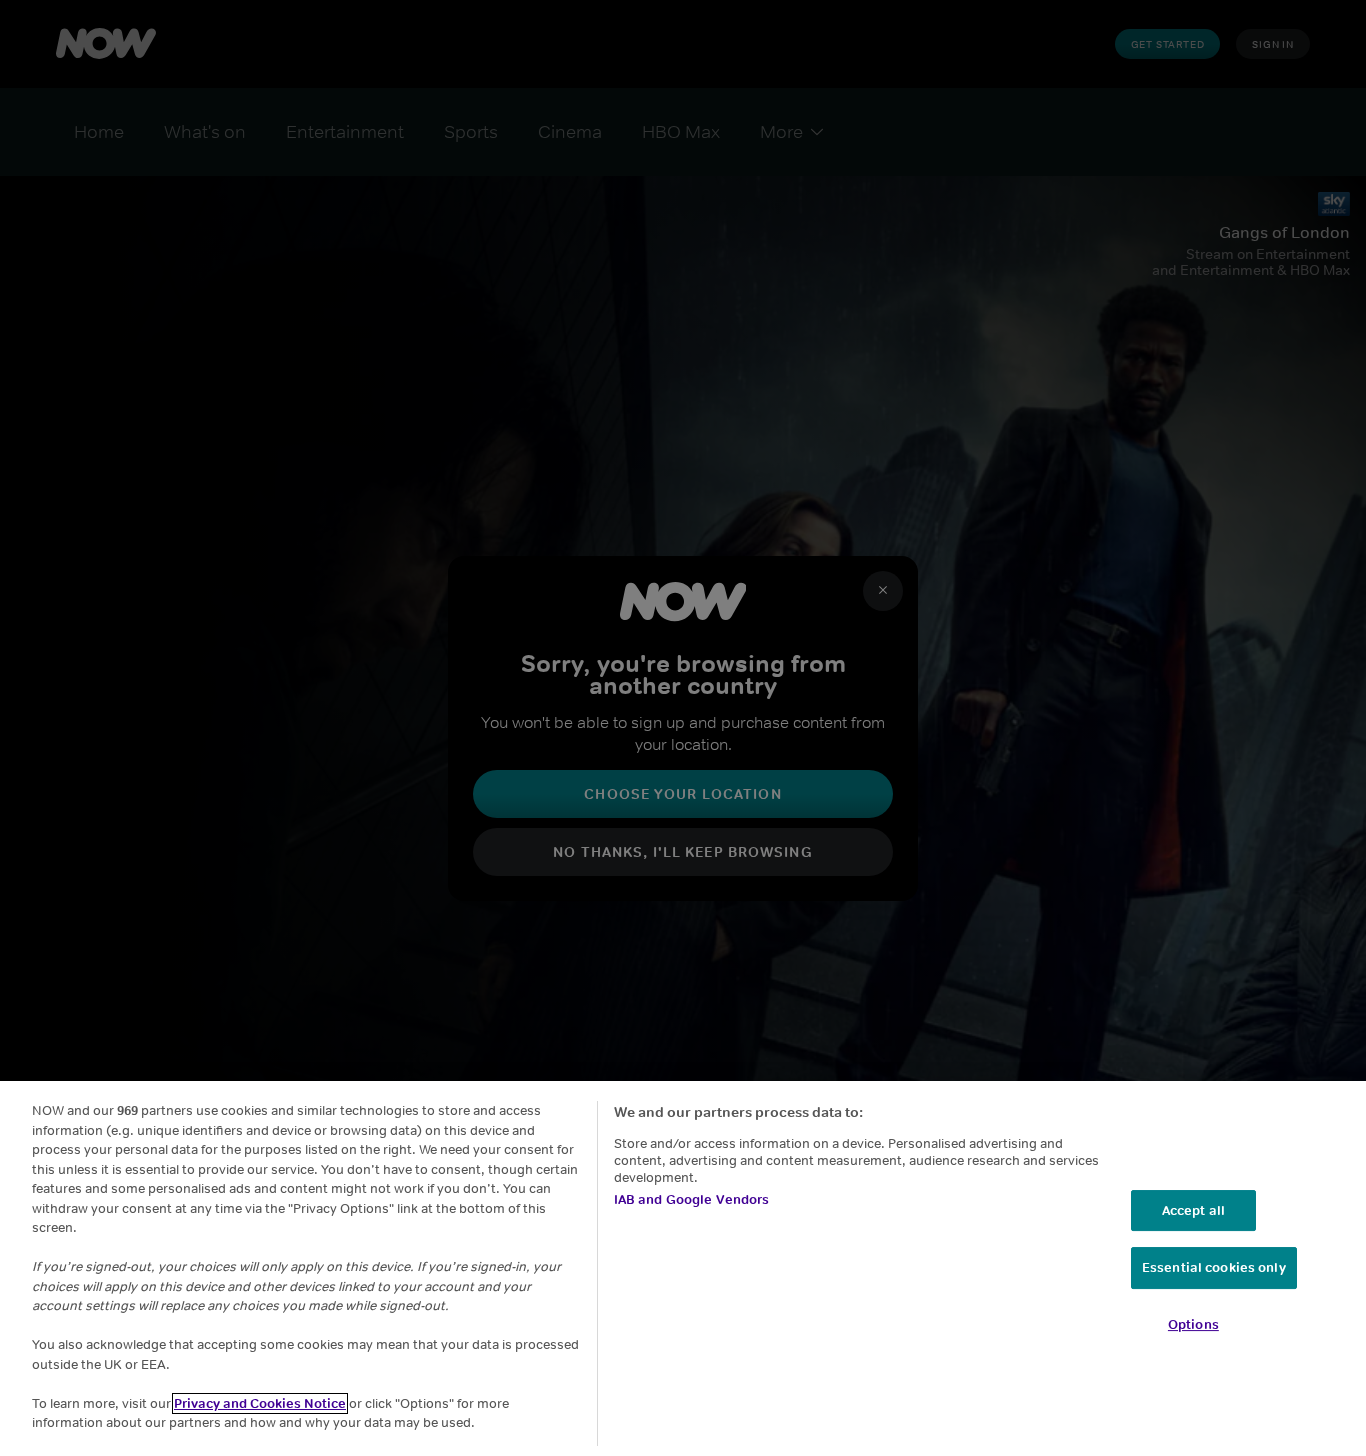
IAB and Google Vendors (692, 1199)
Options (1193, 1324)
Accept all (1193, 1210)
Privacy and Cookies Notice (260, 1403)
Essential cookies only (1214, 1267)
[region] (683, 1268)
